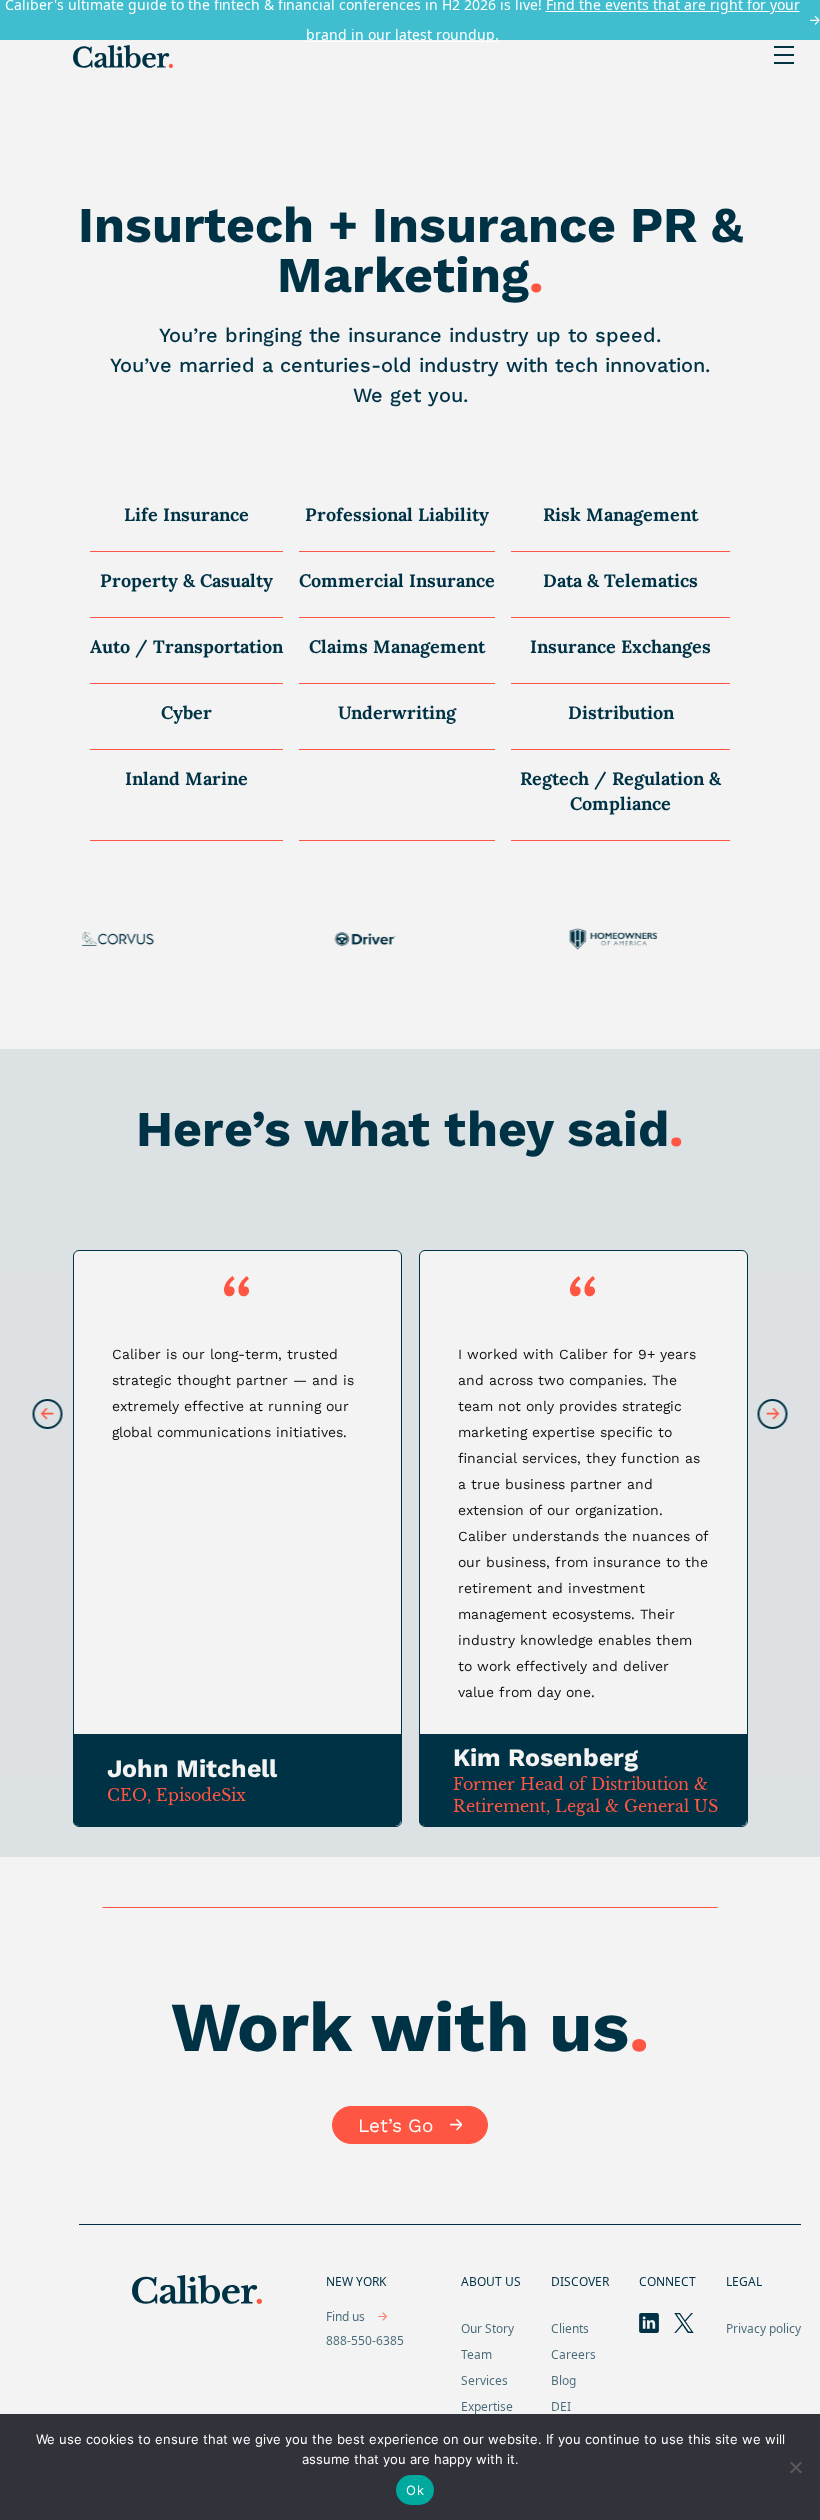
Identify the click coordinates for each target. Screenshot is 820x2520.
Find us (347, 2316)
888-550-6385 (365, 2340)
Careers (573, 2354)
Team (476, 2354)
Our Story (487, 2328)
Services (484, 2380)
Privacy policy (763, 2328)
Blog (563, 2380)
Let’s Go (395, 2125)
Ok (415, 2490)
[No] (795, 2467)
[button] (773, 1415)
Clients (570, 2328)
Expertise (487, 2406)
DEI (561, 2406)
